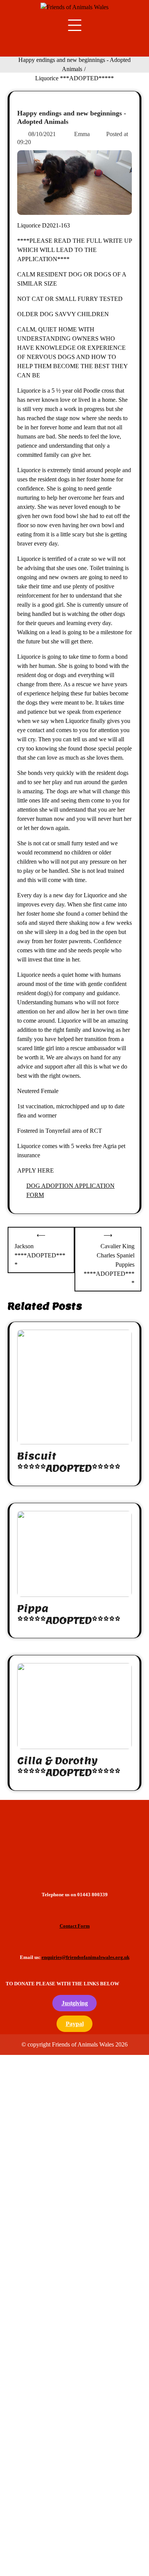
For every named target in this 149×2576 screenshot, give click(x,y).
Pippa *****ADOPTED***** (69, 1614)
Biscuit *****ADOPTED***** (69, 1462)
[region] (74, 1840)
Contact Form (75, 1926)
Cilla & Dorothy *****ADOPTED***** (69, 1767)
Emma (82, 134)
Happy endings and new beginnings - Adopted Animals (72, 117)
